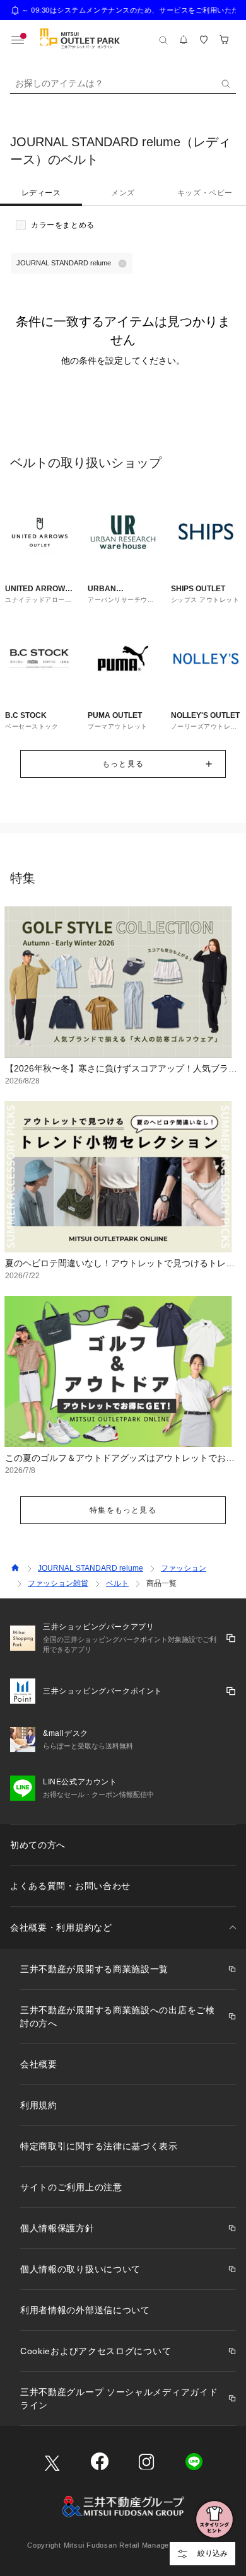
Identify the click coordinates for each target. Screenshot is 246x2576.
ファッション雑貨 (58, 1583)
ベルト (117, 1583)
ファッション (184, 1568)
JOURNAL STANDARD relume (91, 1568)
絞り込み (213, 2553)
